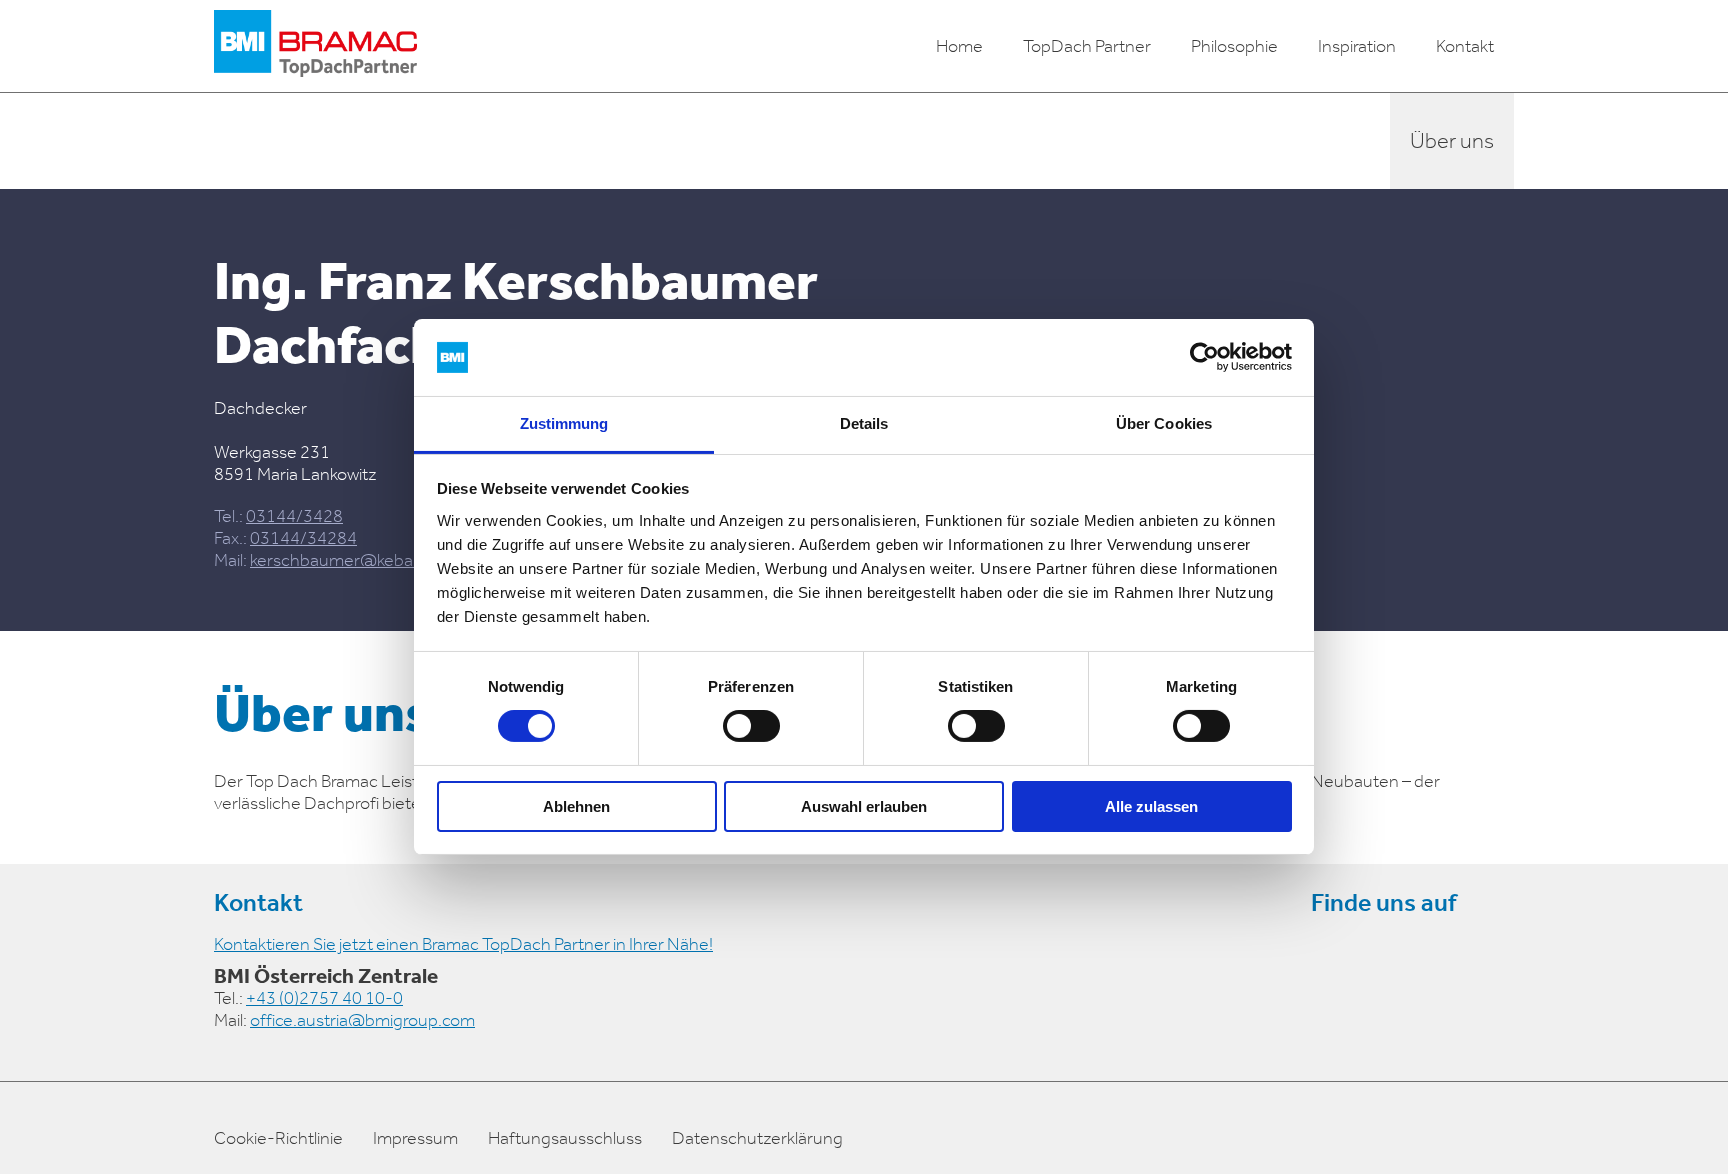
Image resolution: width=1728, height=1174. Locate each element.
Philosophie (1234, 46)
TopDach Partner (1087, 46)
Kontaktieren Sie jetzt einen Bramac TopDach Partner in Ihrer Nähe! (463, 944)
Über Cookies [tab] (1164, 423)
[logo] (315, 46)
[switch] (751, 726)
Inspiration (1357, 46)
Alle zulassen (1151, 806)
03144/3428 (294, 516)
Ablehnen (576, 806)
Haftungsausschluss (565, 1138)
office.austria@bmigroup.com (362, 1020)
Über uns (1452, 141)
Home (959, 46)
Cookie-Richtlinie (278, 1138)
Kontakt (1465, 46)
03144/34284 (303, 538)
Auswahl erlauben (864, 806)
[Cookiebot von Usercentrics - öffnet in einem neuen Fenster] (1204, 357)
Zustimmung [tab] (564, 423)
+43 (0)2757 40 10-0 (324, 998)
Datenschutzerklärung (757, 1138)
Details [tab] (864, 423)
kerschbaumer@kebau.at (346, 560)
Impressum (415, 1138)
